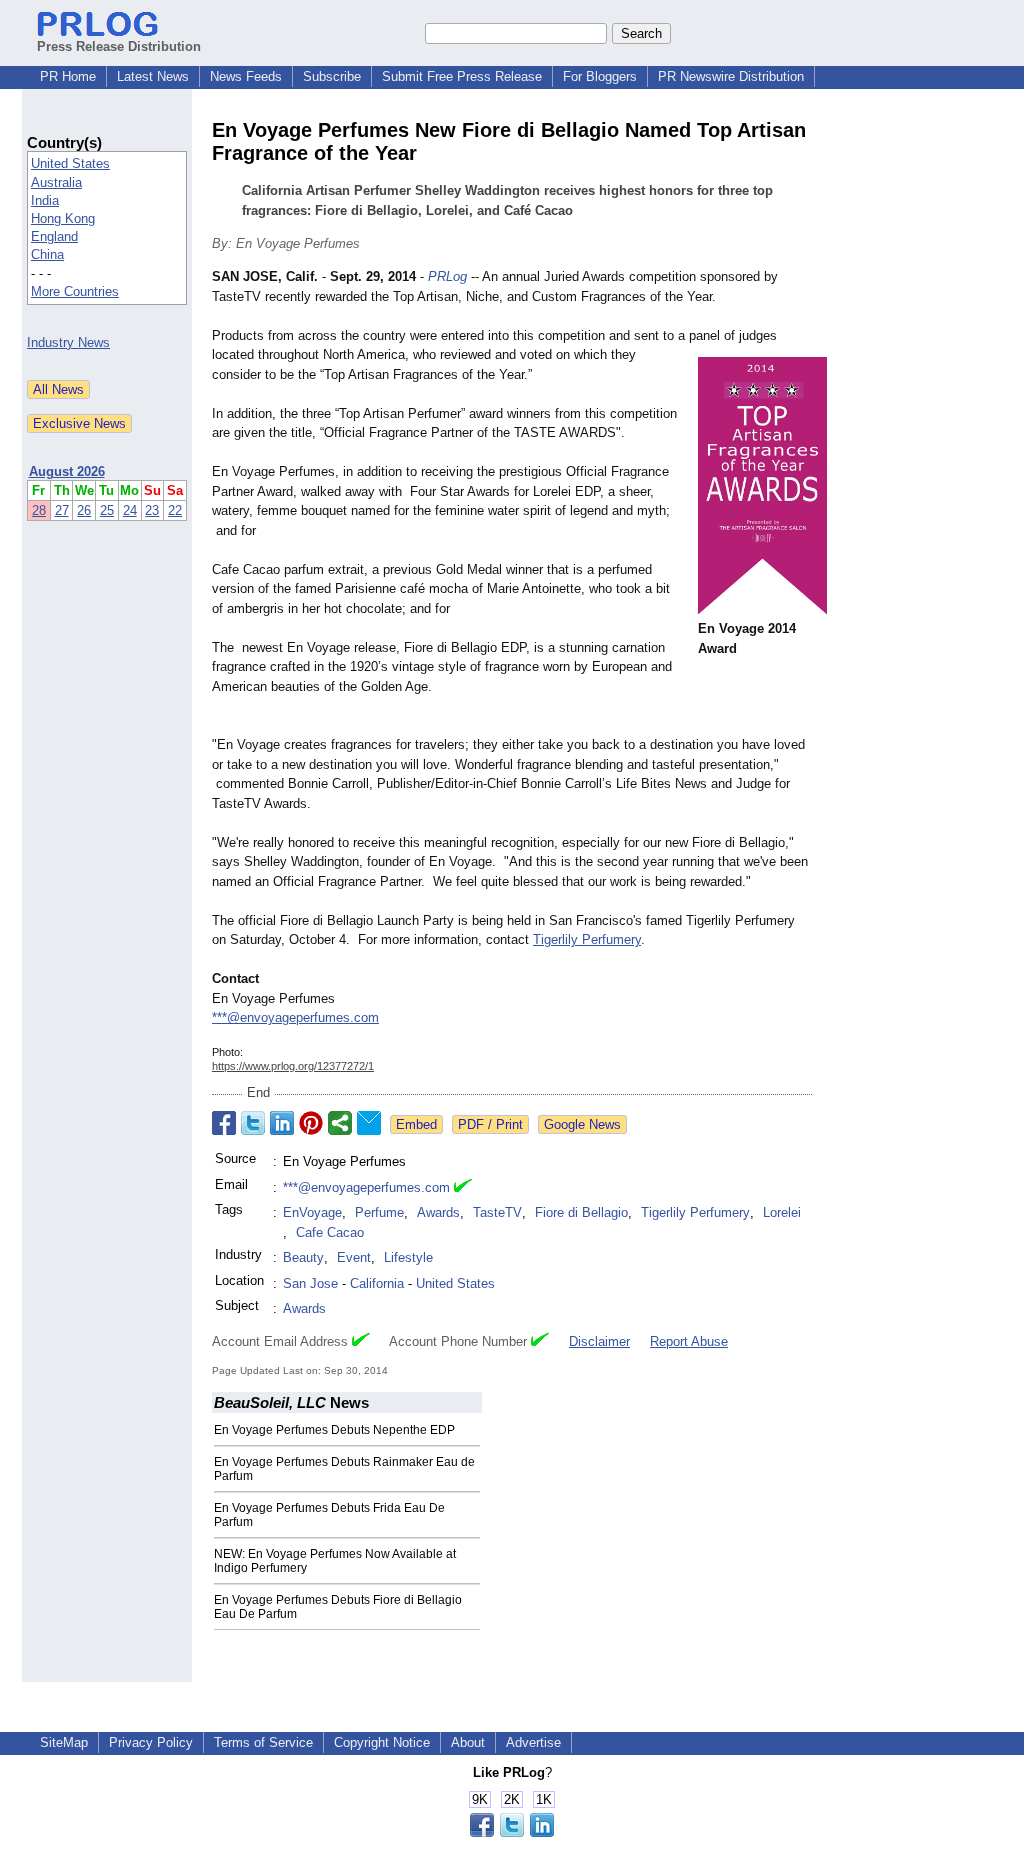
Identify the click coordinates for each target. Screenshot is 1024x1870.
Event (354, 1257)
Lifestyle (408, 1257)
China (47, 254)
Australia (56, 182)
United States (70, 163)
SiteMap (64, 1742)
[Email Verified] (463, 1188)
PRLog (447, 276)
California (377, 1283)
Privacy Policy (151, 1742)
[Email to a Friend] (369, 1123)
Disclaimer (599, 1341)
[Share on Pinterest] (311, 1123)
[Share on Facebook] (224, 1123)
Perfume (379, 1212)
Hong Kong (63, 218)
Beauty (303, 1257)
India (45, 200)
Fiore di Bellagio (581, 1212)
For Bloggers (600, 76)
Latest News (153, 76)
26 (84, 510)
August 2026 (67, 471)
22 (175, 510)
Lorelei (782, 1212)
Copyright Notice (382, 1742)
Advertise (533, 1742)
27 (62, 510)
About (468, 1742)
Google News (582, 1124)
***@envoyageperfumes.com (295, 1017)
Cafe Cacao (330, 1232)
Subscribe (332, 76)
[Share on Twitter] (253, 1123)
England (54, 236)
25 (107, 510)
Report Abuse (689, 1341)
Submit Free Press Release (462, 76)
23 (152, 510)
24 (130, 510)
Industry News (68, 342)
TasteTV (497, 1212)
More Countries (75, 291)
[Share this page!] (512, 1832)
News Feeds (246, 76)
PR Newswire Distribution (731, 76)
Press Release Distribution (119, 46)
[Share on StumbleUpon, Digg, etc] (340, 1123)
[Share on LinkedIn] (282, 1123)
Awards (438, 1212)
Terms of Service (263, 1742)
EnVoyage (312, 1212)
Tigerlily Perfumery (587, 939)
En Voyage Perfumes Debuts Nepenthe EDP (334, 1430)
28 (39, 510)
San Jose (310, 1283)
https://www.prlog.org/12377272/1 (293, 1066)
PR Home (68, 76)
